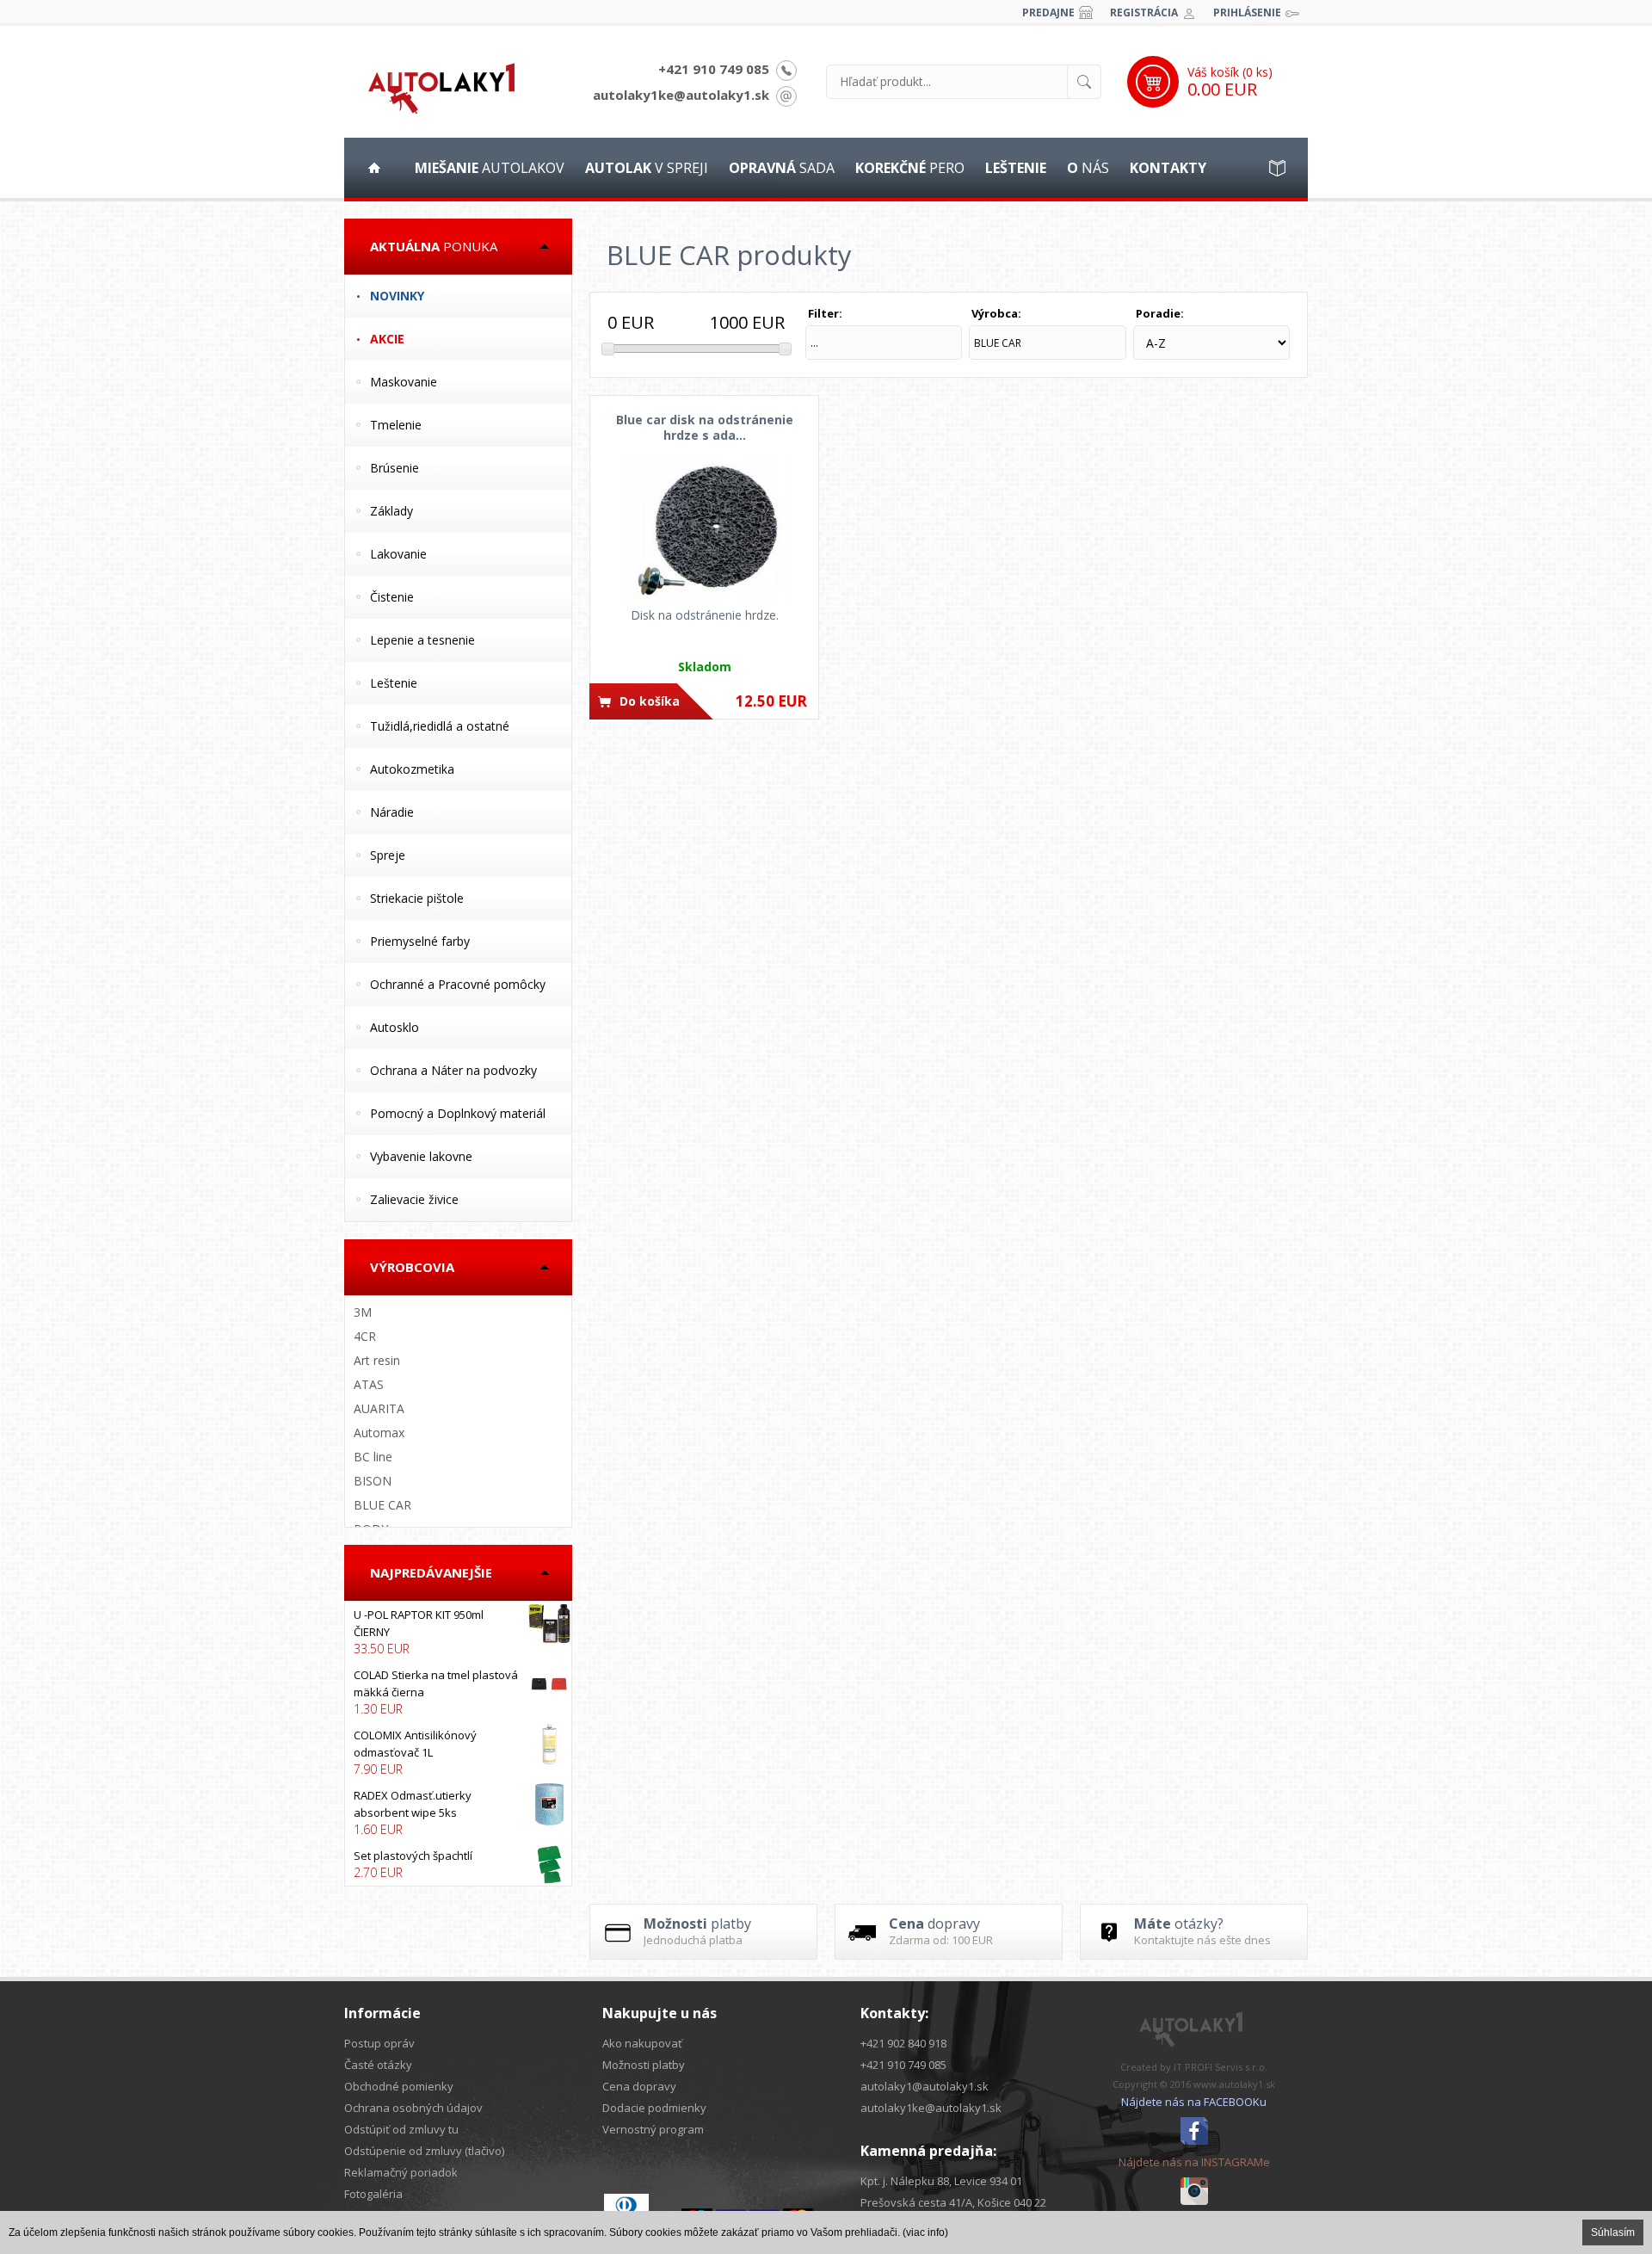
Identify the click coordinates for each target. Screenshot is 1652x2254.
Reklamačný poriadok (401, 2172)
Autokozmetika (412, 769)
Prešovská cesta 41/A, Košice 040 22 (953, 2202)
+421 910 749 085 (714, 69)
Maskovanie (404, 382)
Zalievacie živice (414, 1199)
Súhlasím (1613, 2232)
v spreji (647, 168)
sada (782, 168)
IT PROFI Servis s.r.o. (1221, 2067)
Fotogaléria (373, 2194)
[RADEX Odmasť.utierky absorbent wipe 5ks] (458, 1812)
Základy (391, 511)
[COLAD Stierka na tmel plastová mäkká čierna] (458, 1692)
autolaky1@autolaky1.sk (925, 2086)
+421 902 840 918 (903, 2043)
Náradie (392, 812)
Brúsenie (395, 468)
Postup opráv (379, 2043)
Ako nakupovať (642, 2043)
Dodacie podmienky (654, 2108)
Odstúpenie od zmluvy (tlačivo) (424, 2151)
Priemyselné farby (420, 941)
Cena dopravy (639, 2086)
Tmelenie (396, 425)
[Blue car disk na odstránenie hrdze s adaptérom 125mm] (704, 529)
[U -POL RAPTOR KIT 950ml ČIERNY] (458, 1632)
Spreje (388, 855)
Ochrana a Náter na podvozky (453, 1070)
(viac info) (925, 2232)
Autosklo (395, 1027)
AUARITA (379, 1408)
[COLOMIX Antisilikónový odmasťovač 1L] (458, 1752)
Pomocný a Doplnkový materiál (458, 1113)
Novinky (397, 296)
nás (1088, 168)
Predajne (1048, 12)
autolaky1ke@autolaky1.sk (681, 95)
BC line (373, 1457)
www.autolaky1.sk (1234, 2084)
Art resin (377, 1360)
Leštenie (394, 683)
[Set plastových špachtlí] (458, 1864)
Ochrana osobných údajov (413, 2108)
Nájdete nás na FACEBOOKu (1194, 2102)
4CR (365, 1336)
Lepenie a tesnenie (422, 640)
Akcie (387, 339)
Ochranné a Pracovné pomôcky (458, 984)
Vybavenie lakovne (421, 1156)
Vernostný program (653, 2129)
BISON (373, 1481)
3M (363, 1312)
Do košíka (650, 701)
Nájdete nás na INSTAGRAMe (1194, 2162)
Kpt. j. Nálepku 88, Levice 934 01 (941, 2181)
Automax (379, 1433)
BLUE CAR (382, 1505)
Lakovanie (398, 554)
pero (910, 168)
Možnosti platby (644, 2065)
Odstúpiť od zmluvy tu (401, 2129)
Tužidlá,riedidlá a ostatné (440, 726)
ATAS (369, 1384)
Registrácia (1144, 12)
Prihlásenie (1247, 12)
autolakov (490, 168)
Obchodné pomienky (399, 2086)
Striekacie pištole (417, 898)
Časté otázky (378, 2065)
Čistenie (392, 597)
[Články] (1278, 168)
